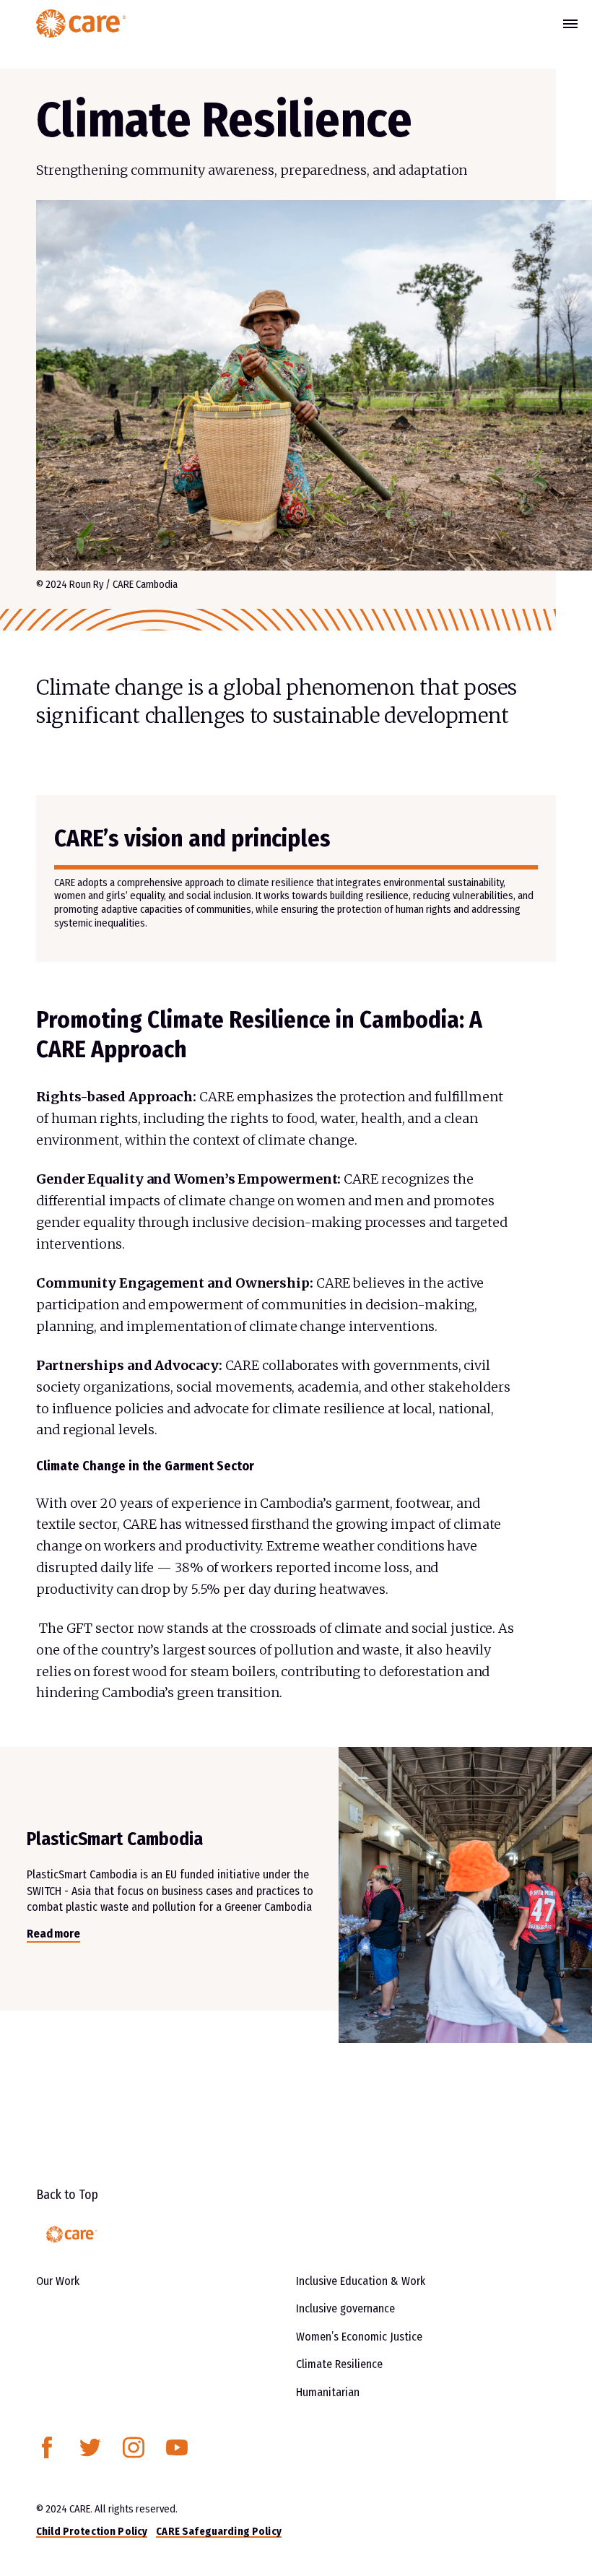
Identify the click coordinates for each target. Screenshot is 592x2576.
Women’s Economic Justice (359, 2337)
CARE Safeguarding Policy (218, 2531)
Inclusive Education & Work (361, 2281)
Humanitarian (328, 2392)
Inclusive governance (345, 2308)
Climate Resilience (339, 2364)
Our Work (58, 2281)
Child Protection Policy (92, 2531)
